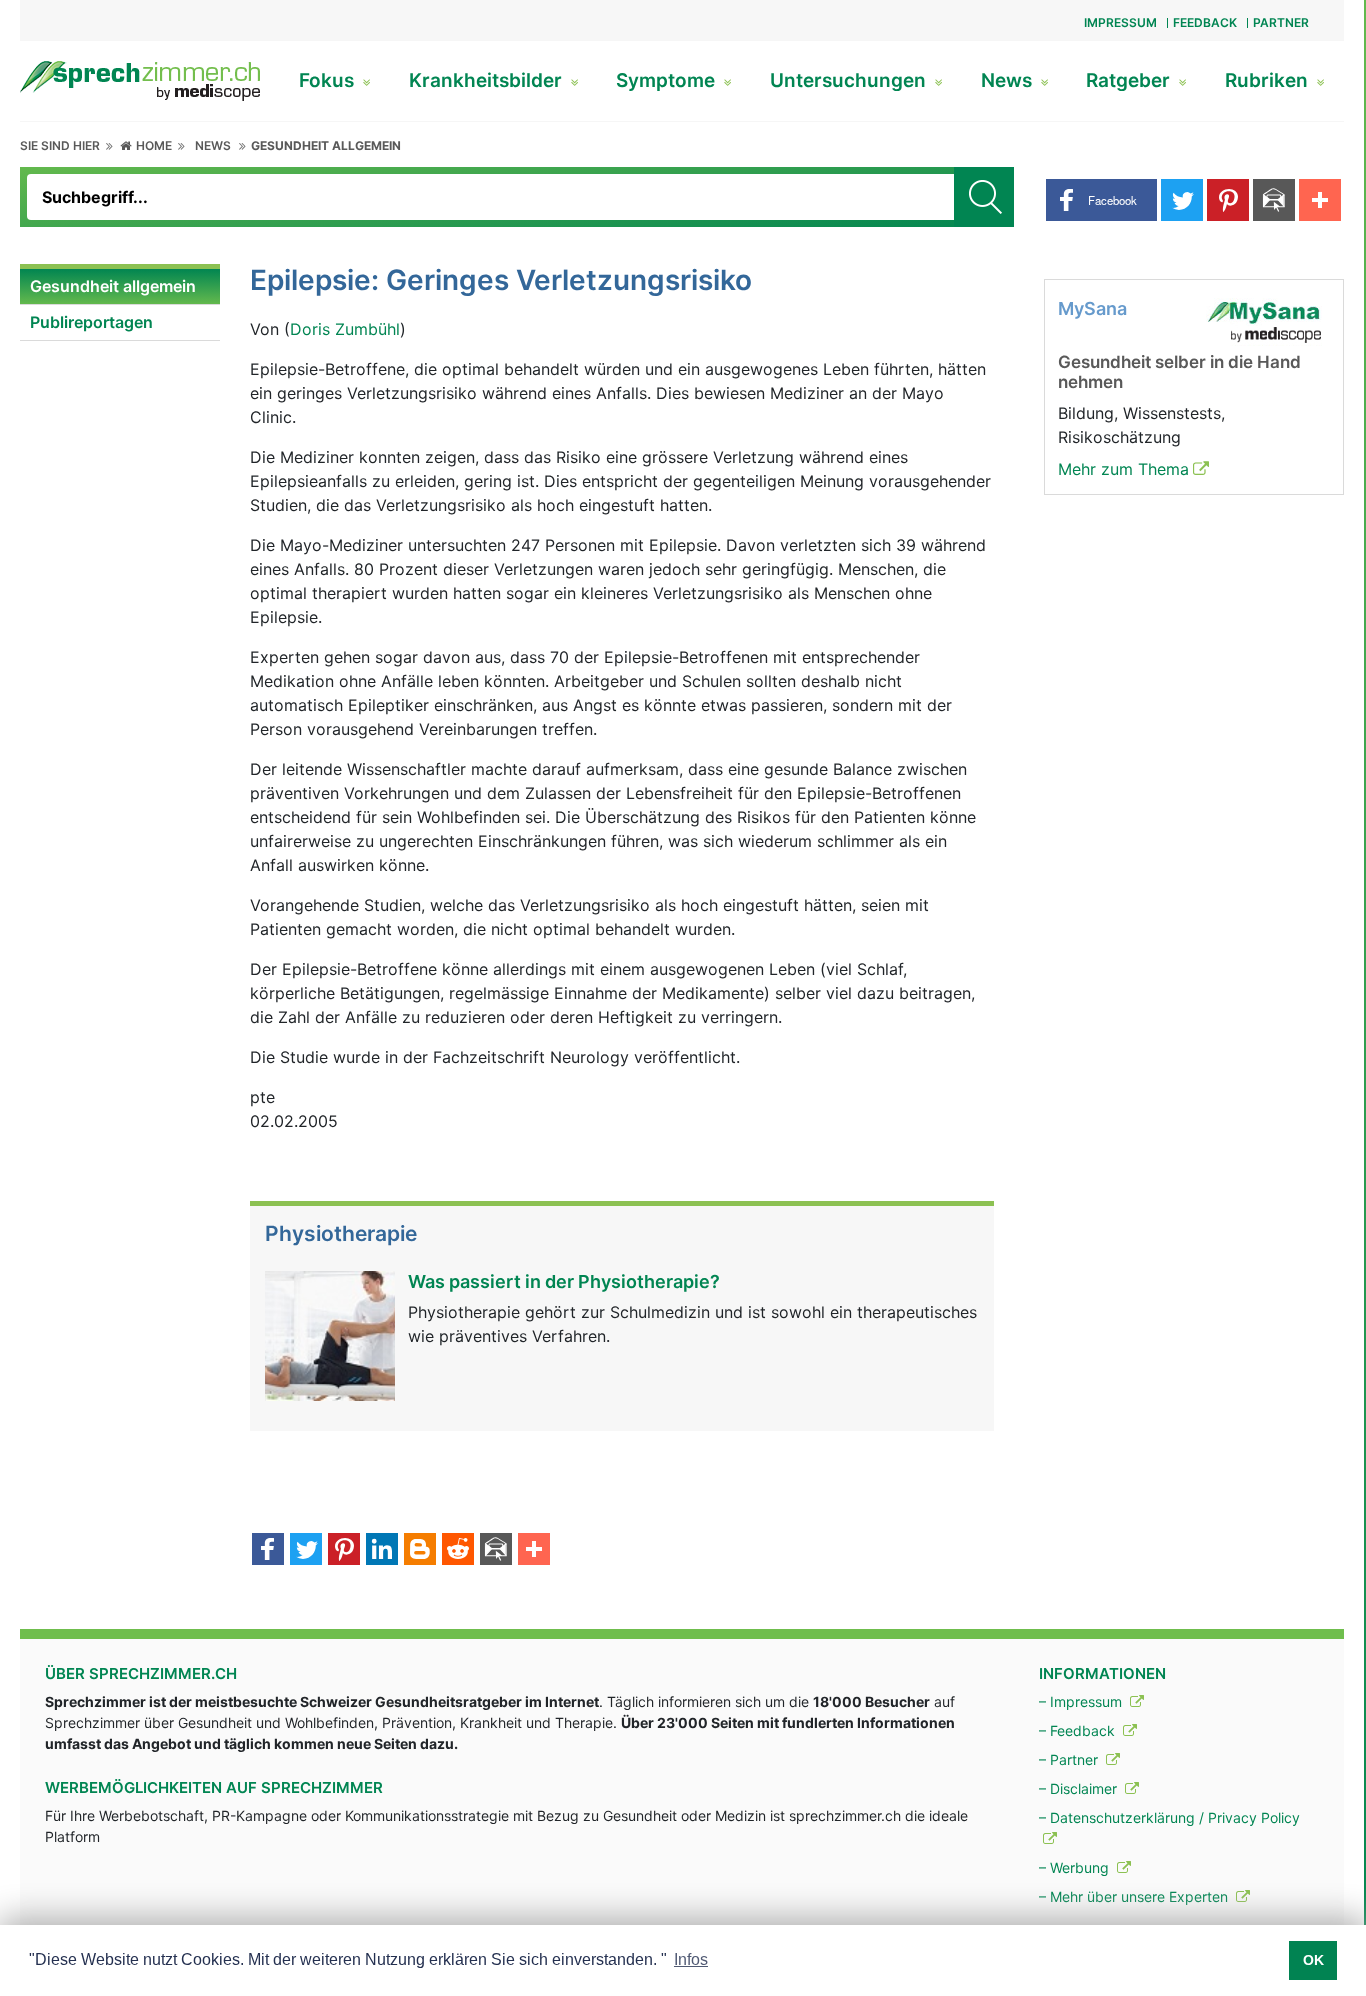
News (1009, 80)
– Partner (1070, 1759)
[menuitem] (120, 287)
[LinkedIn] (382, 1551)
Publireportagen (91, 322)
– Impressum (1082, 1701)
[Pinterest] (344, 1551)
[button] (1101, 200)
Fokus (329, 80)
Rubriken (1269, 80)
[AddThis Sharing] (534, 1551)
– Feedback (1079, 1730)
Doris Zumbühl (345, 329)
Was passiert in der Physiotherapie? (564, 1281)
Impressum (1120, 22)
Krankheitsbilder (488, 80)
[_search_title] (984, 197)
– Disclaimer (1080, 1788)
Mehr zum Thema (1123, 469)
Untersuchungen (850, 80)
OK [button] (1313, 1960)
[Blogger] (420, 1551)
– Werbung (1076, 1867)
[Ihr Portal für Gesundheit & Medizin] (140, 79)
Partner (1281, 22)
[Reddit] (458, 1551)
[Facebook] (268, 1551)
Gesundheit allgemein (326, 145)
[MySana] (1264, 320)
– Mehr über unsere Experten (1135, 1896)
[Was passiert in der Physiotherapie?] (330, 1334)
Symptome (668, 80)
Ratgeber (1130, 80)
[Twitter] (306, 1551)
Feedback (1205, 22)
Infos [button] (691, 1959)
